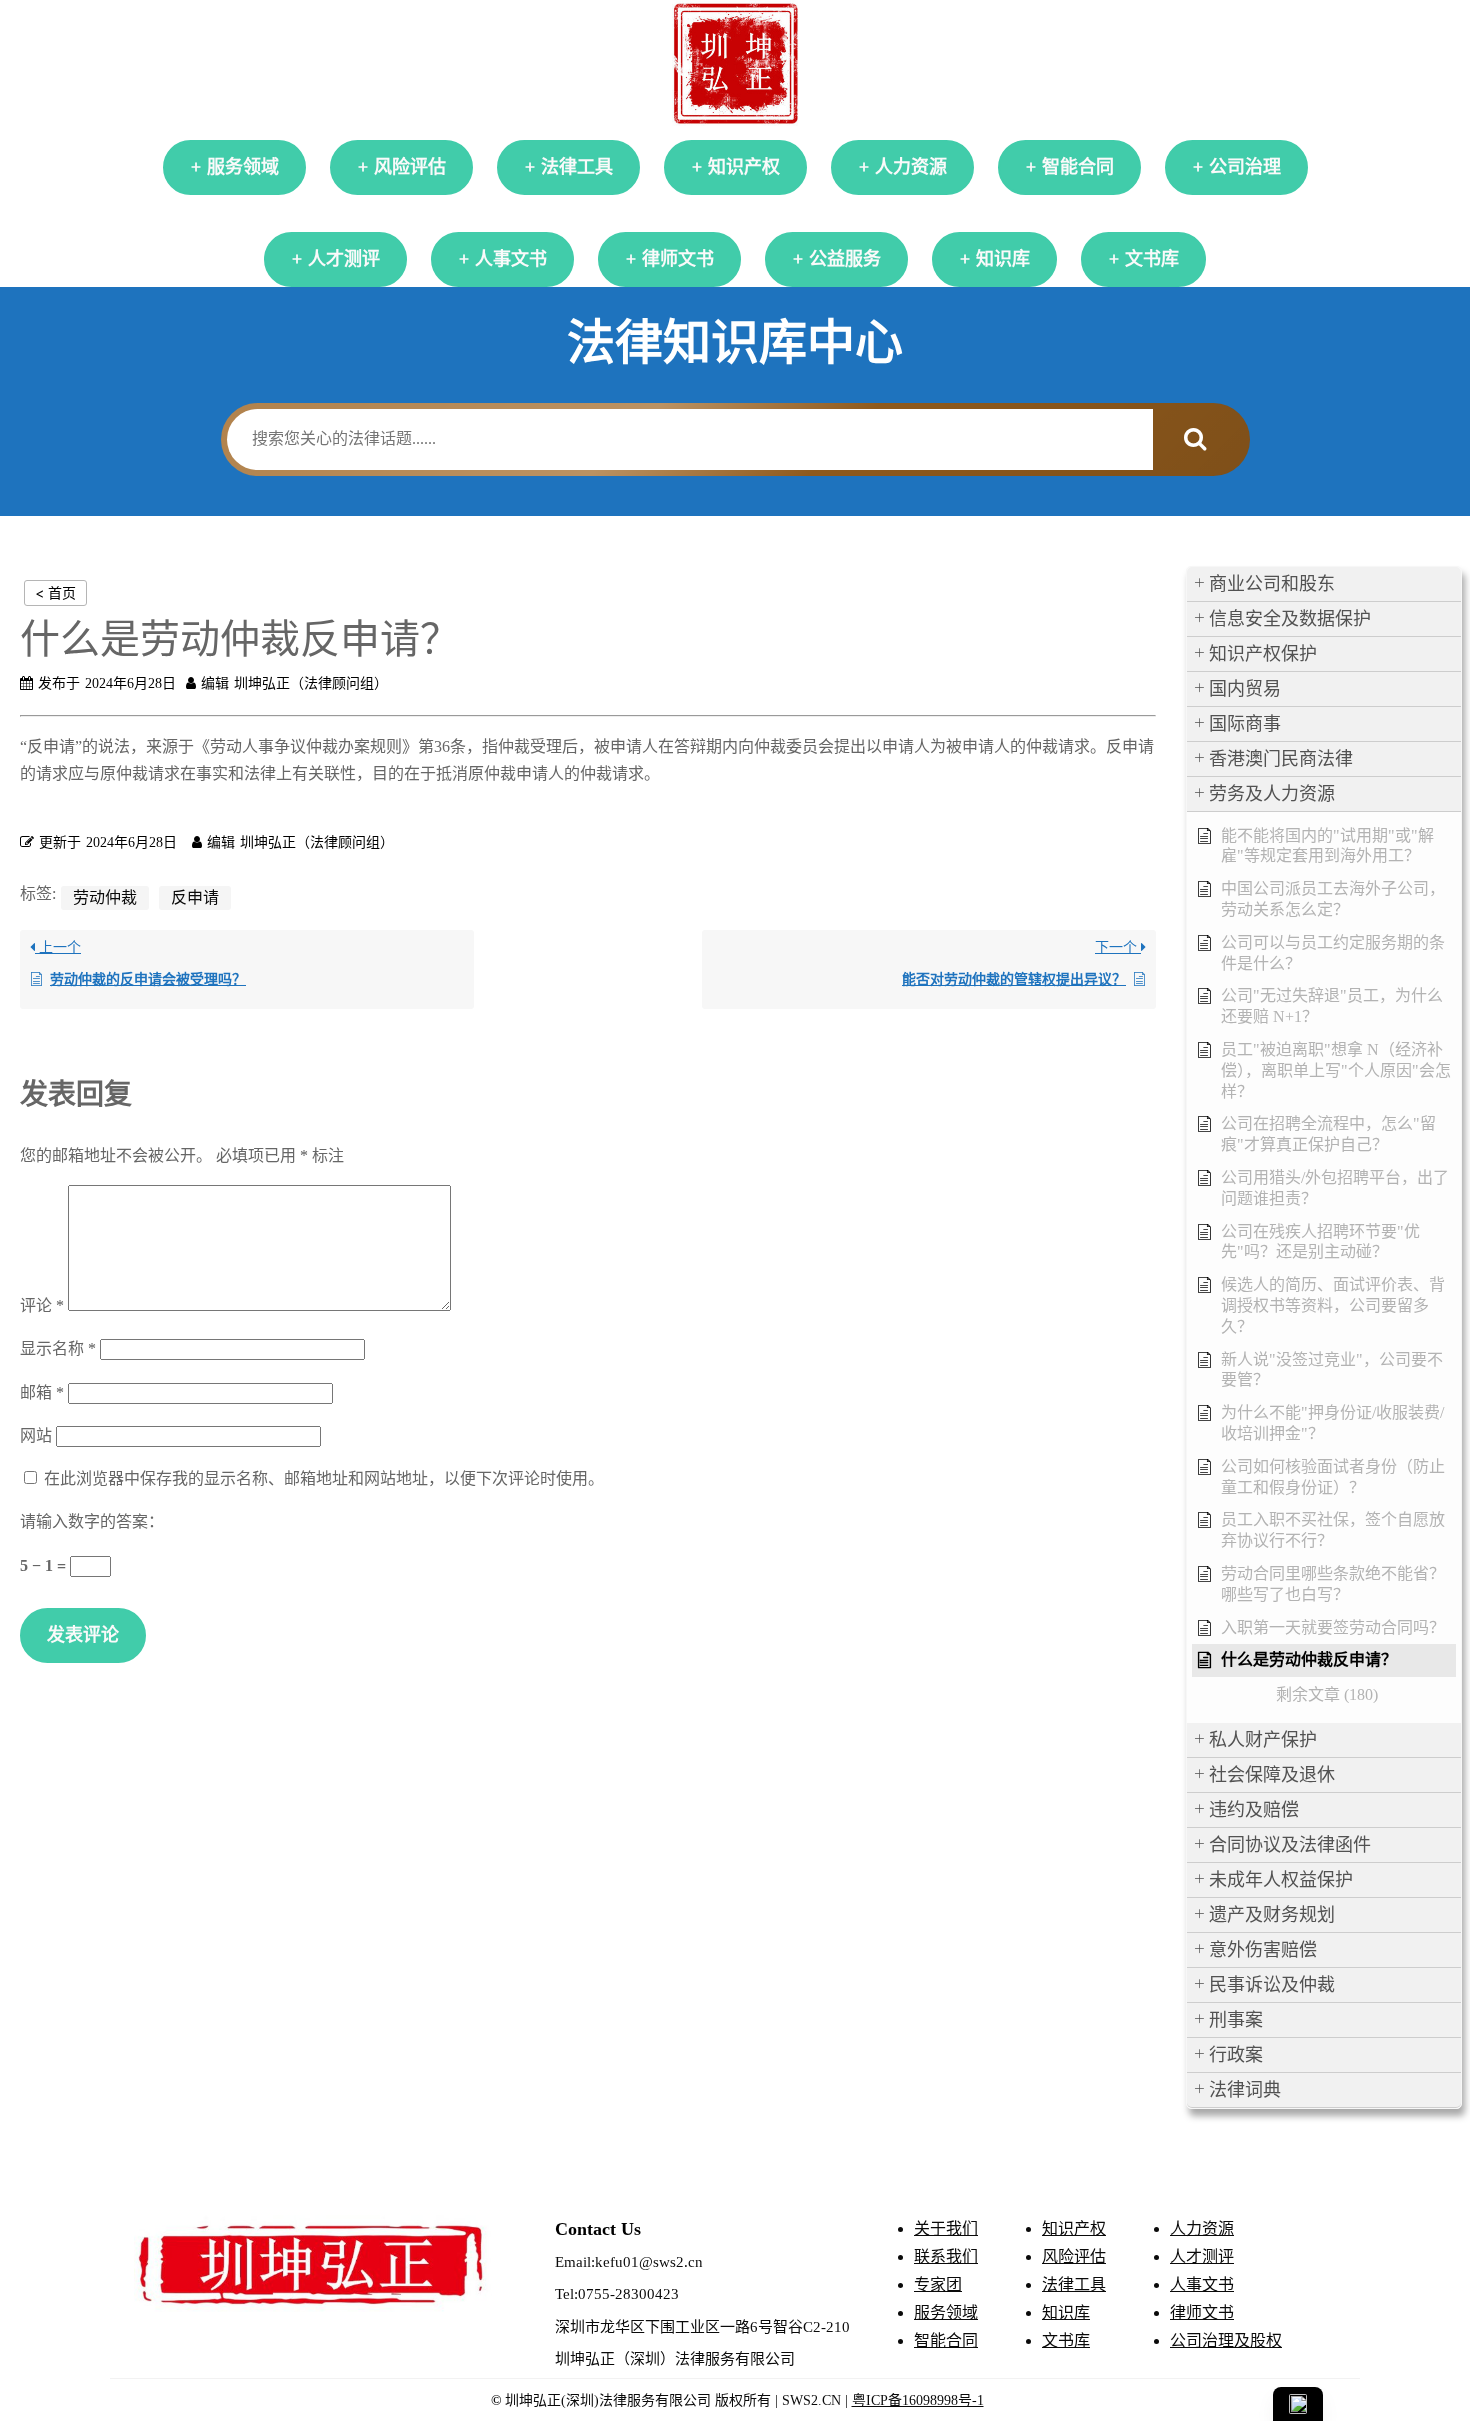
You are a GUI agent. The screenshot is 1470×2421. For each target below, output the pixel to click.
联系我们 (946, 2256)
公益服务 (845, 259)
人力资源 (911, 167)
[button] (1324, 584)
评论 (42, 1305)
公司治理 (1245, 167)
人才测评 (344, 259)
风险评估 (410, 167)
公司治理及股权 (1226, 2340)
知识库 (1003, 259)
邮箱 (42, 1392)
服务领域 (243, 167)
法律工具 (577, 167)
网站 (36, 1435)
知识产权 (744, 167)
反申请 (195, 897)
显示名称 (58, 1348)
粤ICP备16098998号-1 (918, 2400)
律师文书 (678, 259)
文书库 (1152, 259)
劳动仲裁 (105, 897)
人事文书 (511, 259)
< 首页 (55, 592)
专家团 (938, 2284)
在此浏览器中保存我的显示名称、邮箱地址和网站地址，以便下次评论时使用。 (324, 1478)
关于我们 (946, 2228)
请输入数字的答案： (92, 1521)
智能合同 (1078, 167)
